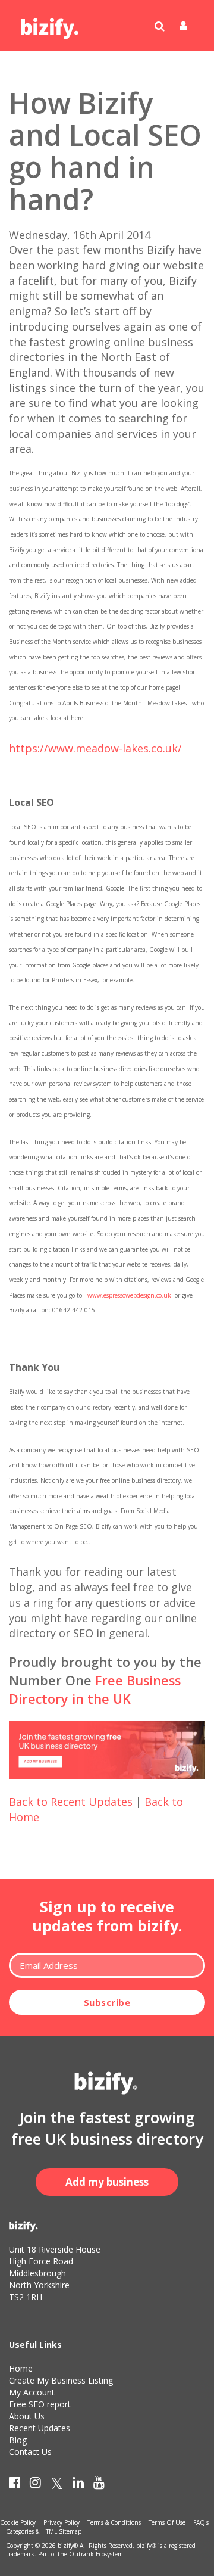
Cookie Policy (18, 2522)
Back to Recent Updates (71, 1802)
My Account (32, 2392)
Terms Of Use (167, 2522)
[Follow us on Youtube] (99, 2485)
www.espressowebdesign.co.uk (129, 1295)
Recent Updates (40, 2428)
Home (21, 2368)
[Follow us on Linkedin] (78, 2485)
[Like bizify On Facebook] (15, 2485)
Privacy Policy (62, 2522)
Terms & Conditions (114, 2522)
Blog (18, 2440)
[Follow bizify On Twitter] (57, 2485)
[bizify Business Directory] (51, 24)
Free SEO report (40, 2404)
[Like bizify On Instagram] (35, 2485)
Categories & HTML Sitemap (44, 2531)
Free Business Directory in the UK (95, 1690)
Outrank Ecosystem (96, 2554)
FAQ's (201, 2522)
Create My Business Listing (61, 2380)
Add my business (107, 2182)
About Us (27, 2416)
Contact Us (30, 2452)
